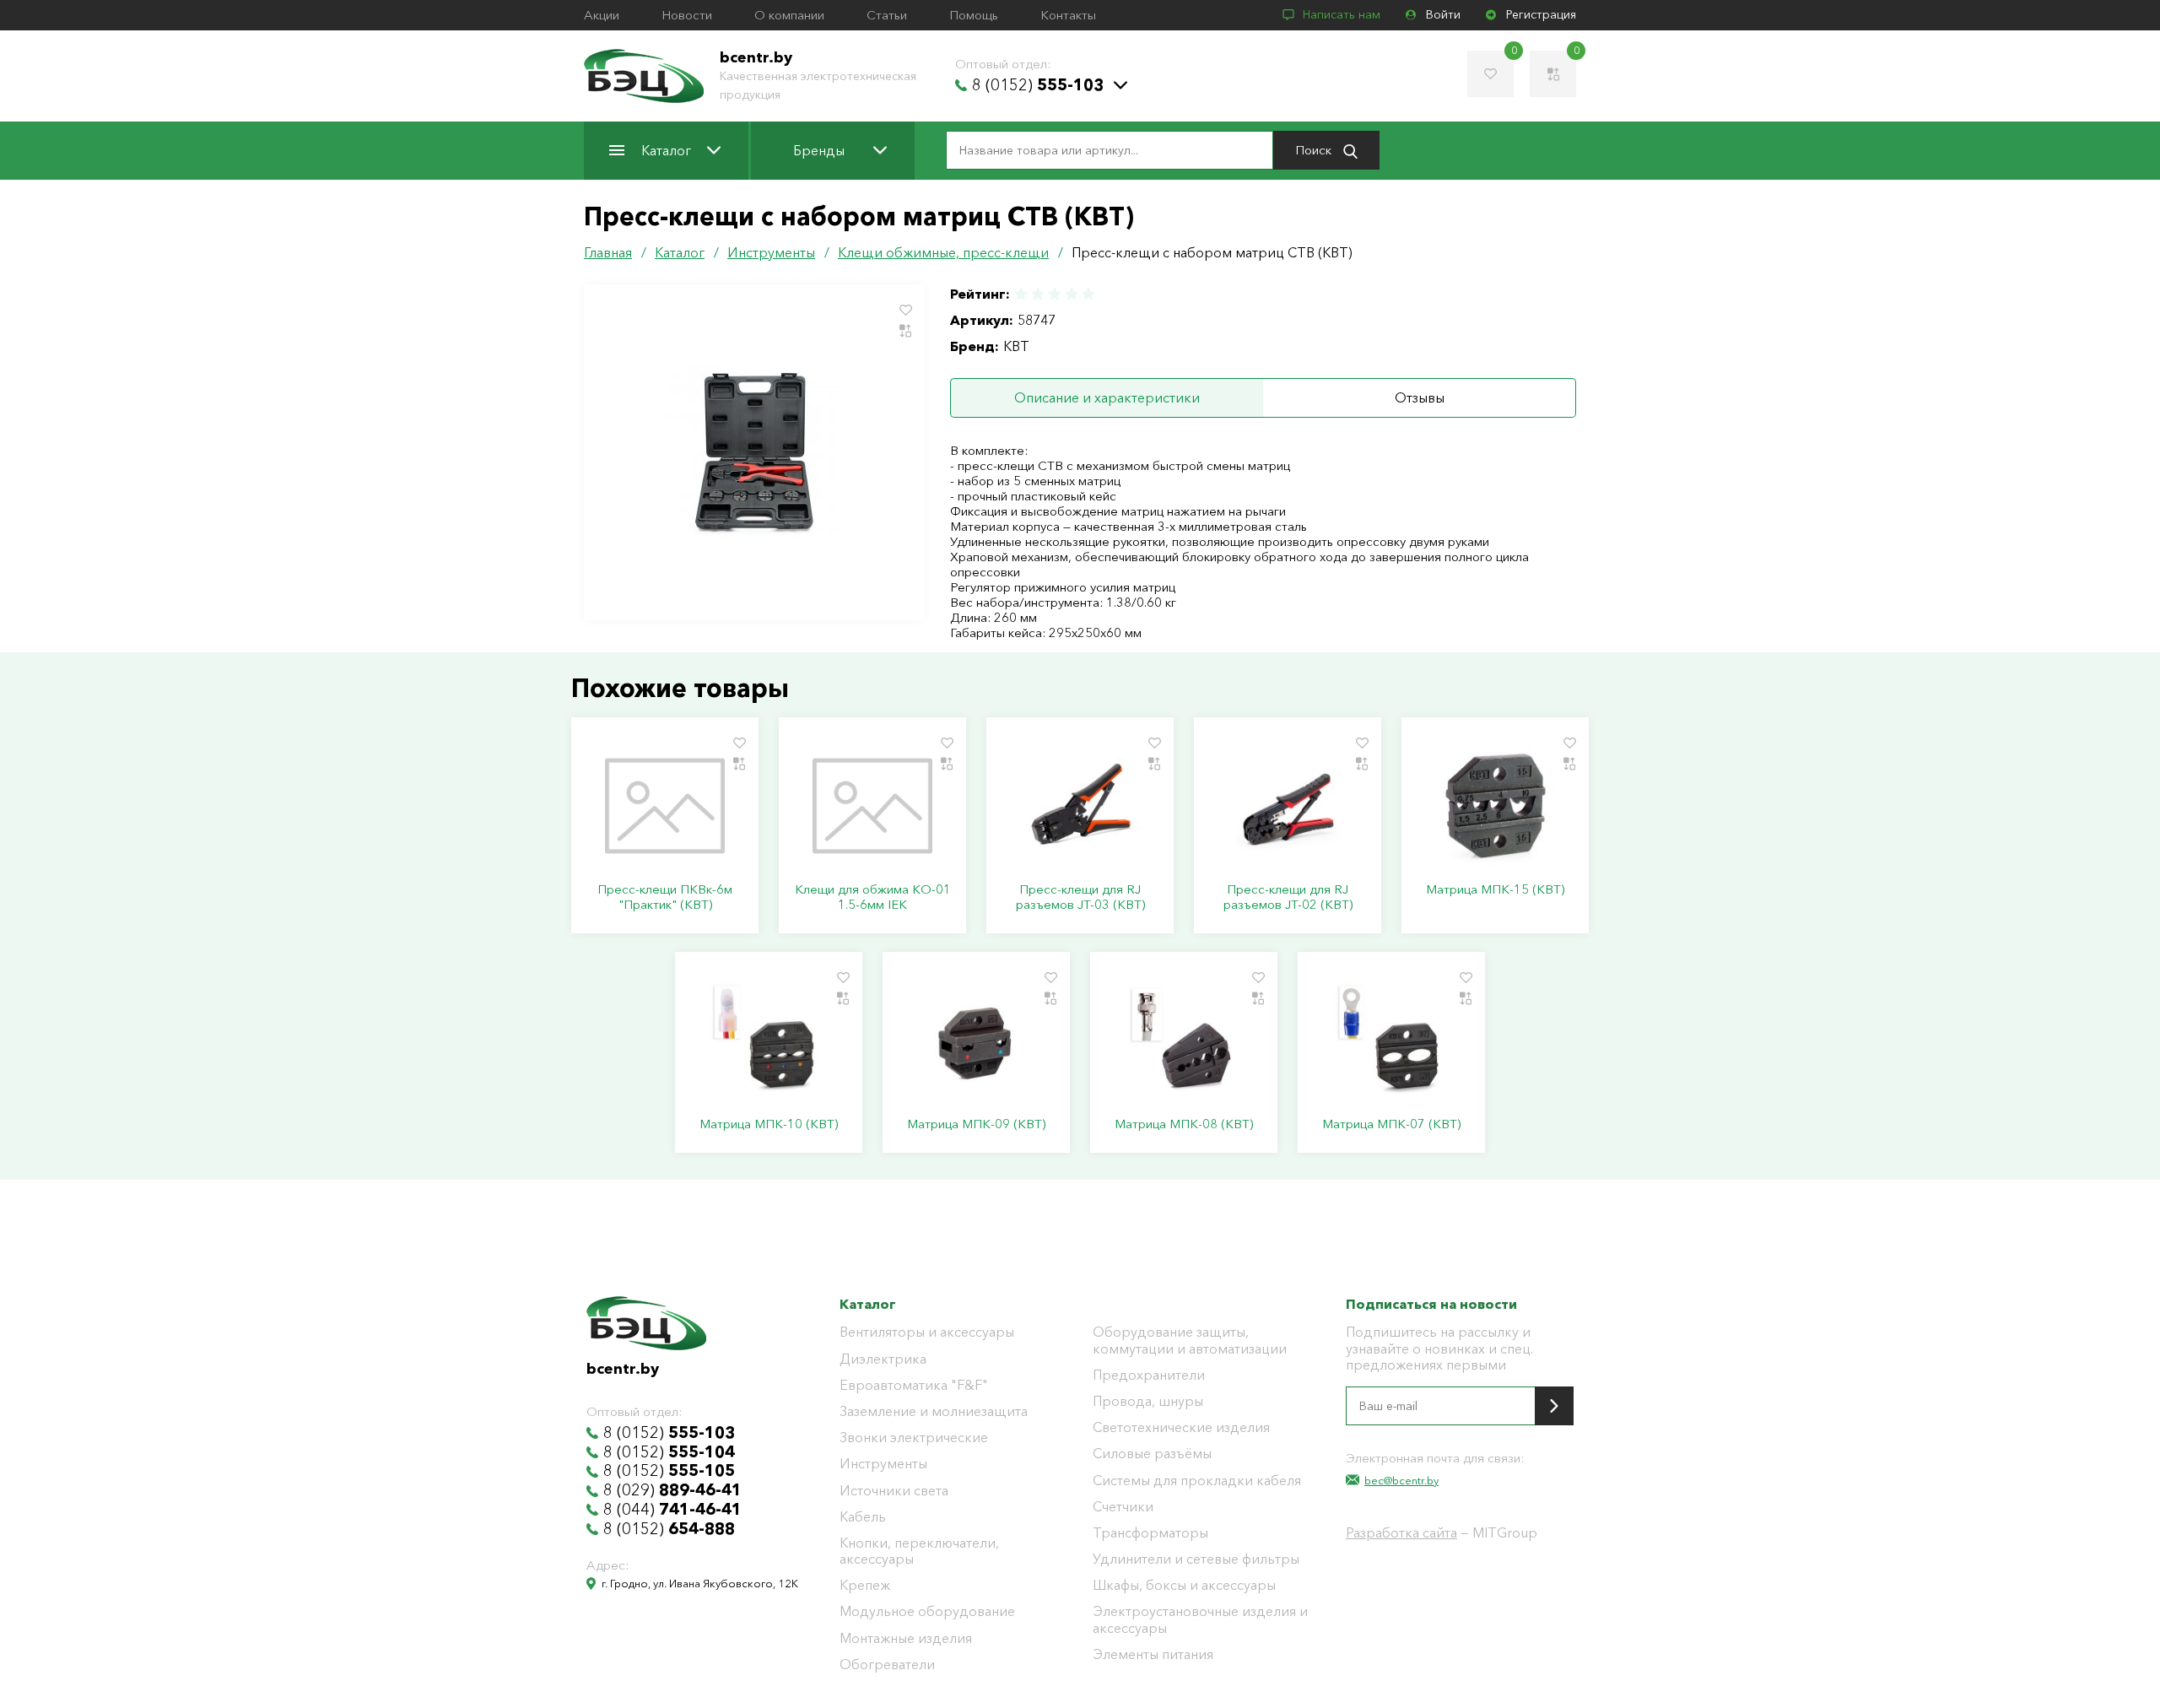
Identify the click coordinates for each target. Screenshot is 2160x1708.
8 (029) (672, 1490)
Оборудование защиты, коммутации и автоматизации (1190, 1340)
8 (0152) (1038, 85)
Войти (1443, 15)
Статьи (887, 15)
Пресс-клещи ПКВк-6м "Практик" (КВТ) (665, 897)
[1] (1022, 294)
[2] (1038, 294)
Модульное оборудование (927, 1611)
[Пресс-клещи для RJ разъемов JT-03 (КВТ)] (1080, 806)
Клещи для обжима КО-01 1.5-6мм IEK (873, 897)
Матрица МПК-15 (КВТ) (1495, 889)
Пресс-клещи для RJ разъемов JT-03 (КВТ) (1080, 897)
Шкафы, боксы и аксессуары (1184, 1585)
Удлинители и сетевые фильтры (1196, 1559)
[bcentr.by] (644, 76)
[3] (1055, 294)
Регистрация (1541, 15)
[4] (1072, 294)
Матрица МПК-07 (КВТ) (1391, 1124)
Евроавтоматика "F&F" (914, 1385)
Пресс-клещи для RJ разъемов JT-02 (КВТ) (1288, 897)
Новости (687, 15)
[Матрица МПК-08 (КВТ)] (1184, 1040)
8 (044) (672, 1510)
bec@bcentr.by (1401, 1480)
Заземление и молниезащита (934, 1411)
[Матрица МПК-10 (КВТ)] (769, 1040)
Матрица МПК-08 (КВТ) (1184, 1124)
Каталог (666, 150)
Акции (602, 15)
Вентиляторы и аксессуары (927, 1332)
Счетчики (1123, 1507)
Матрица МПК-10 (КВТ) (769, 1124)
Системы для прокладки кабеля (1197, 1481)
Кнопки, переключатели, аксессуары (919, 1551)
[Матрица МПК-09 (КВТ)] (976, 1040)
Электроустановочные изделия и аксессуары (1200, 1619)
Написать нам (1342, 15)
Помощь (974, 15)
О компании (789, 15)
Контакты (1068, 15)
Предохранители (1149, 1375)
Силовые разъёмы (1152, 1454)
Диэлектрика (883, 1359)
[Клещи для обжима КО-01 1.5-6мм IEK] (872, 806)
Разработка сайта (1401, 1532)
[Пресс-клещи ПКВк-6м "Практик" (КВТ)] (665, 806)
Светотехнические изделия (1181, 1427)
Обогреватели (887, 1665)
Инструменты (883, 1464)
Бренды (819, 150)
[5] (1088, 294)
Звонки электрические (914, 1438)
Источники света (894, 1491)
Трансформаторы (1150, 1533)
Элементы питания (1153, 1654)
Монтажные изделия (906, 1638)
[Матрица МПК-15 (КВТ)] (1495, 806)
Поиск (1315, 150)
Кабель (863, 1517)
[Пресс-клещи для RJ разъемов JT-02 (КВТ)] (1288, 806)
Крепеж (865, 1585)
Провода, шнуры (1148, 1401)
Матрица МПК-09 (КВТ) (976, 1124)
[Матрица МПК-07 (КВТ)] (1391, 1040)
